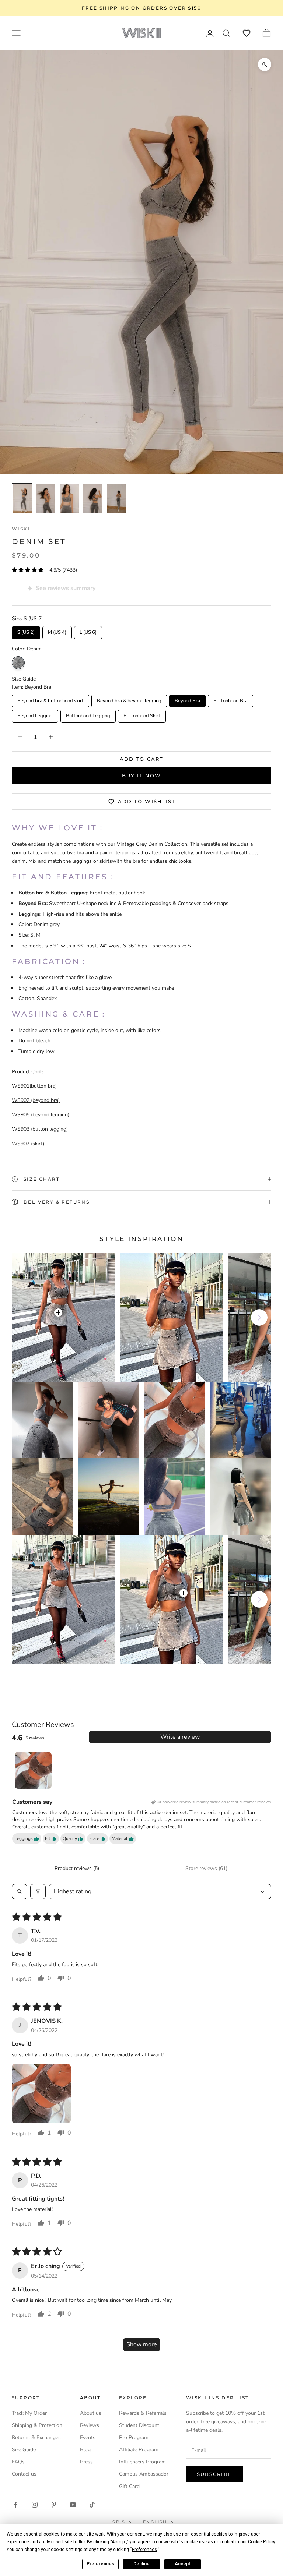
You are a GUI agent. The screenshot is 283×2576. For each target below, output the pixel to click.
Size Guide (24, 2450)
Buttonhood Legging (88, 714)
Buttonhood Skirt (142, 714)
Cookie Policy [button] (261, 2542)
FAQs (18, 2462)
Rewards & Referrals (143, 2413)
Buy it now (141, 775)
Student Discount (139, 2425)
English (155, 2522)
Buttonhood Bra (231, 699)
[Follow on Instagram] (35, 2505)
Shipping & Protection (37, 2425)
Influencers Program (142, 2462)
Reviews (90, 2425)
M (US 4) (57, 631)
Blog (85, 2450)
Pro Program (134, 2437)
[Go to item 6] (116, 498)
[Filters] (38, 1891)
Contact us (24, 2474)
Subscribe (214, 2474)
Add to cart (141, 759)
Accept (182, 2564)
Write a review (180, 1737)
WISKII (22, 529)
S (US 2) (26, 631)
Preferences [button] (144, 2550)
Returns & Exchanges (36, 2437)
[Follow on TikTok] (92, 2505)
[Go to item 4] (69, 498)
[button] (247, 33)
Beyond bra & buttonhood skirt (50, 699)
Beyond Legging (35, 714)
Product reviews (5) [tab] (77, 1868)
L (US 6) (88, 631)
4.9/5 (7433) (63, 570)
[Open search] (20, 1891)
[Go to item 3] (46, 498)
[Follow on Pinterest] (54, 2505)
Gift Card (129, 2486)
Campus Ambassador (144, 2474)
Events (88, 2437)
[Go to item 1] (33, 1770)
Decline (141, 2564)
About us (91, 2413)
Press (86, 2462)
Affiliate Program (139, 2450)
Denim (18, 663)
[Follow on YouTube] (73, 2505)
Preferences (100, 2564)
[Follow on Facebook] (15, 2505)
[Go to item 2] (22, 498)
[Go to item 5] (93, 498)
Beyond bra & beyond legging (129, 699)
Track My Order (29, 2413)
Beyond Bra (188, 699)
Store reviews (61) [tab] (206, 1868)
